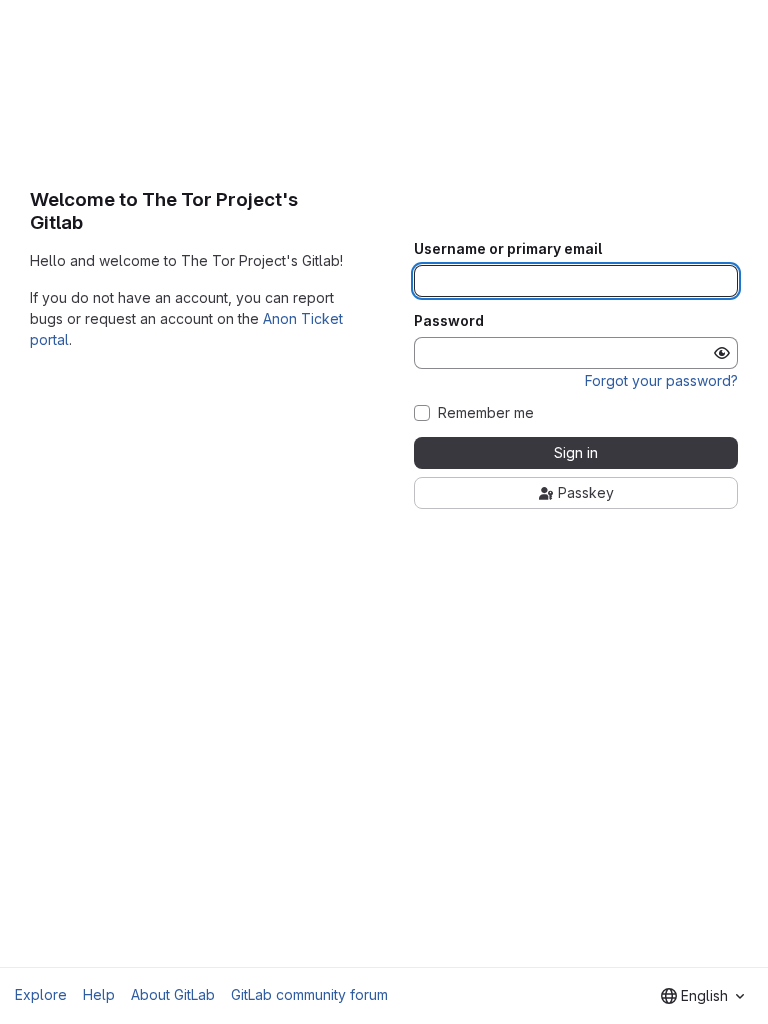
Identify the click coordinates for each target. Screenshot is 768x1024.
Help (99, 994)
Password (449, 321)
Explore (41, 994)
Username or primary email (508, 249)
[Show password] (722, 353)
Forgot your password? (661, 380)
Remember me (486, 413)
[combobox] (702, 996)
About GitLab (173, 994)
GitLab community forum (309, 994)
